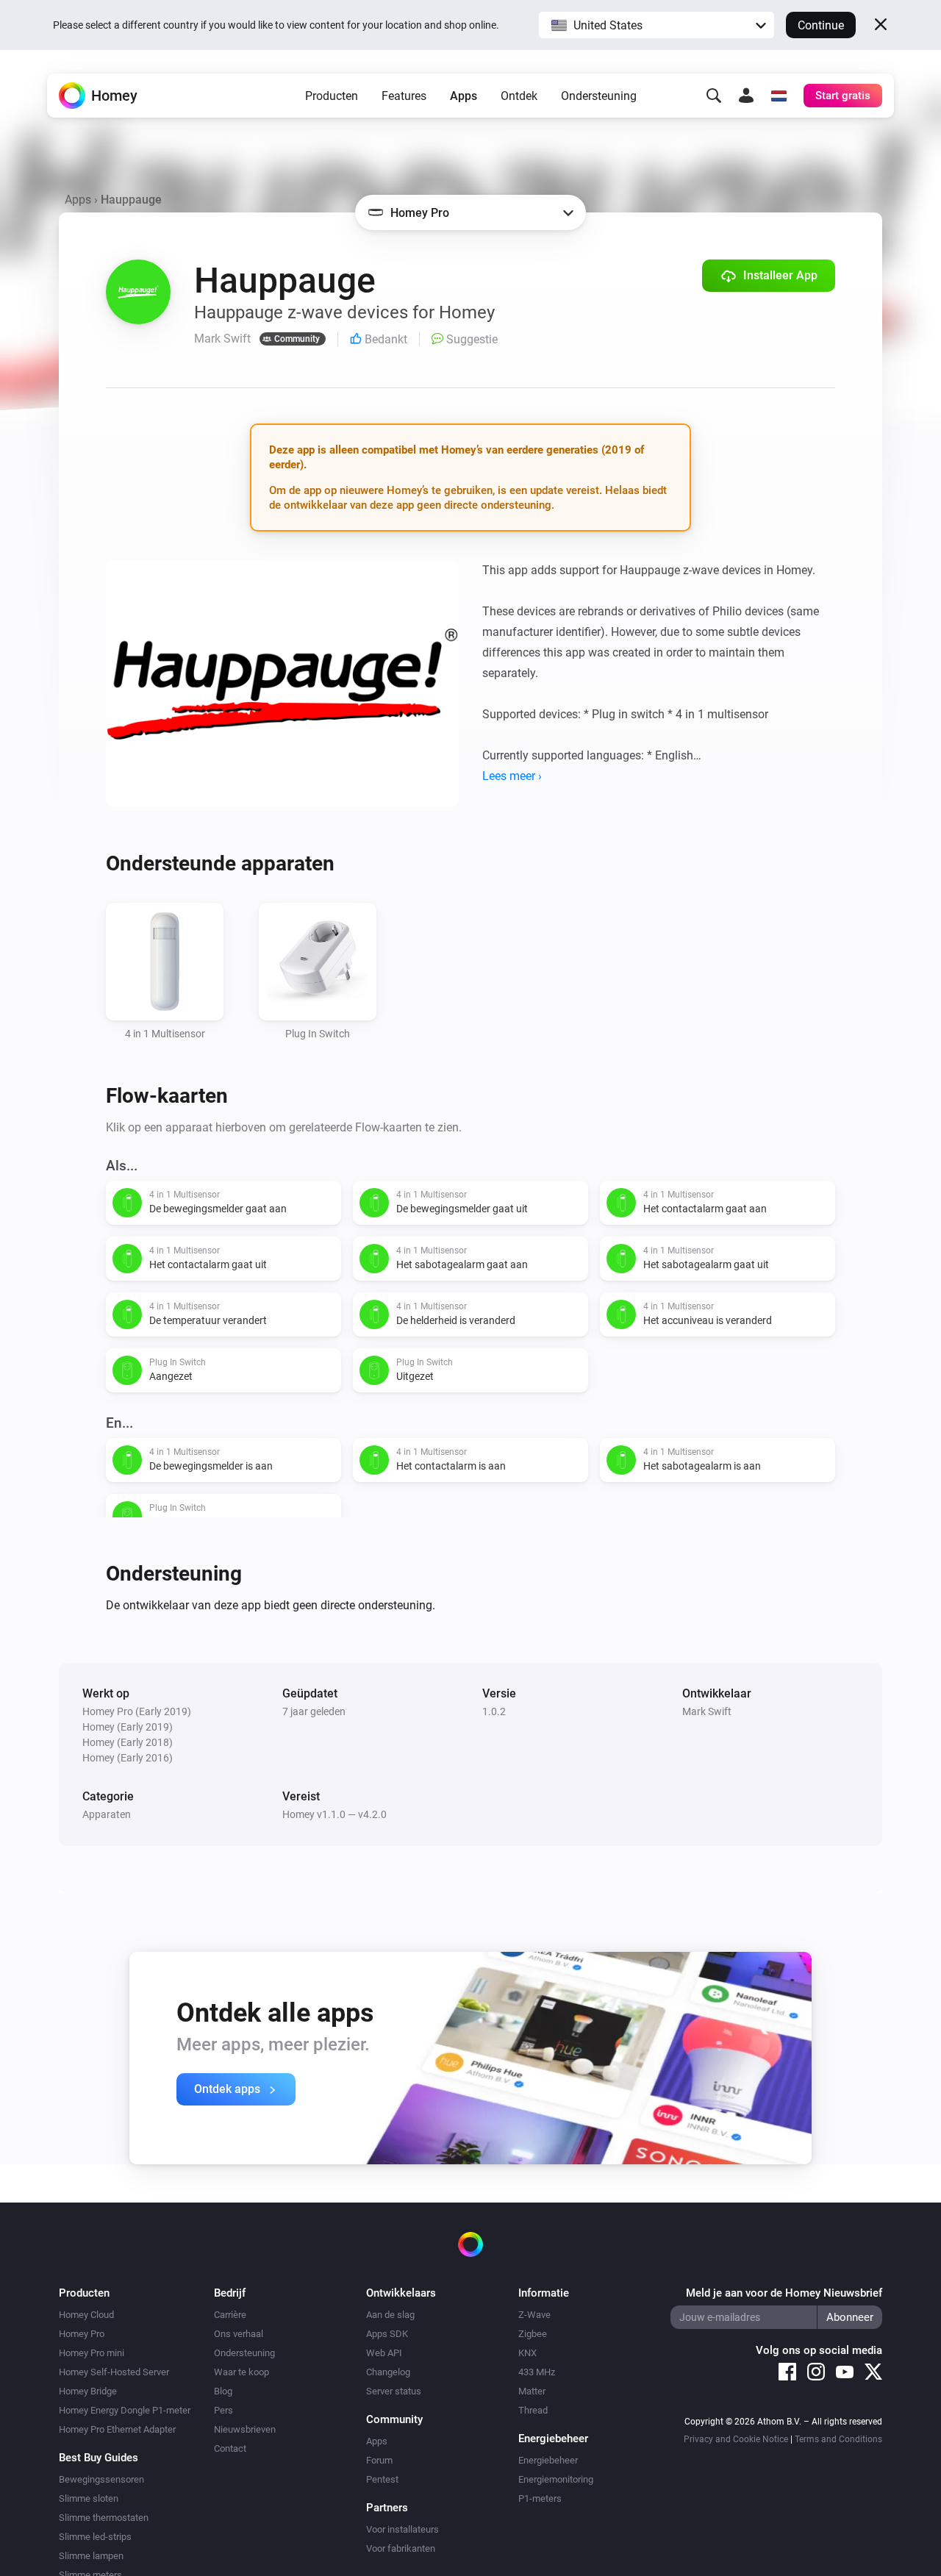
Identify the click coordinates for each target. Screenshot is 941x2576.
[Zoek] (714, 96)
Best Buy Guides (99, 2458)
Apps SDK (387, 2334)
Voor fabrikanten (401, 2548)
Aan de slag (390, 2315)
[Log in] (746, 96)
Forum (379, 2460)
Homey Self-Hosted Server (114, 2372)
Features (404, 96)
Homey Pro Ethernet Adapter (117, 2429)
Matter (532, 2391)
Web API (384, 2353)
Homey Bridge (88, 2391)
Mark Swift (707, 1711)
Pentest (382, 2479)
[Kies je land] (779, 96)
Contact (230, 2448)
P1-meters (540, 2498)
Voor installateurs (402, 2529)
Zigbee (533, 2334)
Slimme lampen (91, 2556)
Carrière (230, 2315)
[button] (656, 25)
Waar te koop (241, 2372)
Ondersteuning (599, 96)
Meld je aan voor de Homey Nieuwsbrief (784, 2293)
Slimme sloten (89, 2498)
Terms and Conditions (838, 2439)
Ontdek (519, 96)
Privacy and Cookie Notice (736, 2439)
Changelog (388, 2372)
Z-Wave (534, 2315)
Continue (821, 25)
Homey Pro (82, 2334)
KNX (527, 2353)
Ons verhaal (239, 2334)
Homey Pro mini (92, 2353)
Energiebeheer (548, 2460)
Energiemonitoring (556, 2479)
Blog (223, 2391)
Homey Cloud (86, 2315)
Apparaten (107, 1814)
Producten (332, 96)
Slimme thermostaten (104, 2518)
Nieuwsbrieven (245, 2429)
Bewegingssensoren (101, 2479)
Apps (464, 96)
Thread (533, 2410)
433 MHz (537, 2372)
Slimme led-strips (95, 2537)
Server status (394, 2391)
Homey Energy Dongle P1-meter (125, 2410)
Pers (223, 2410)
